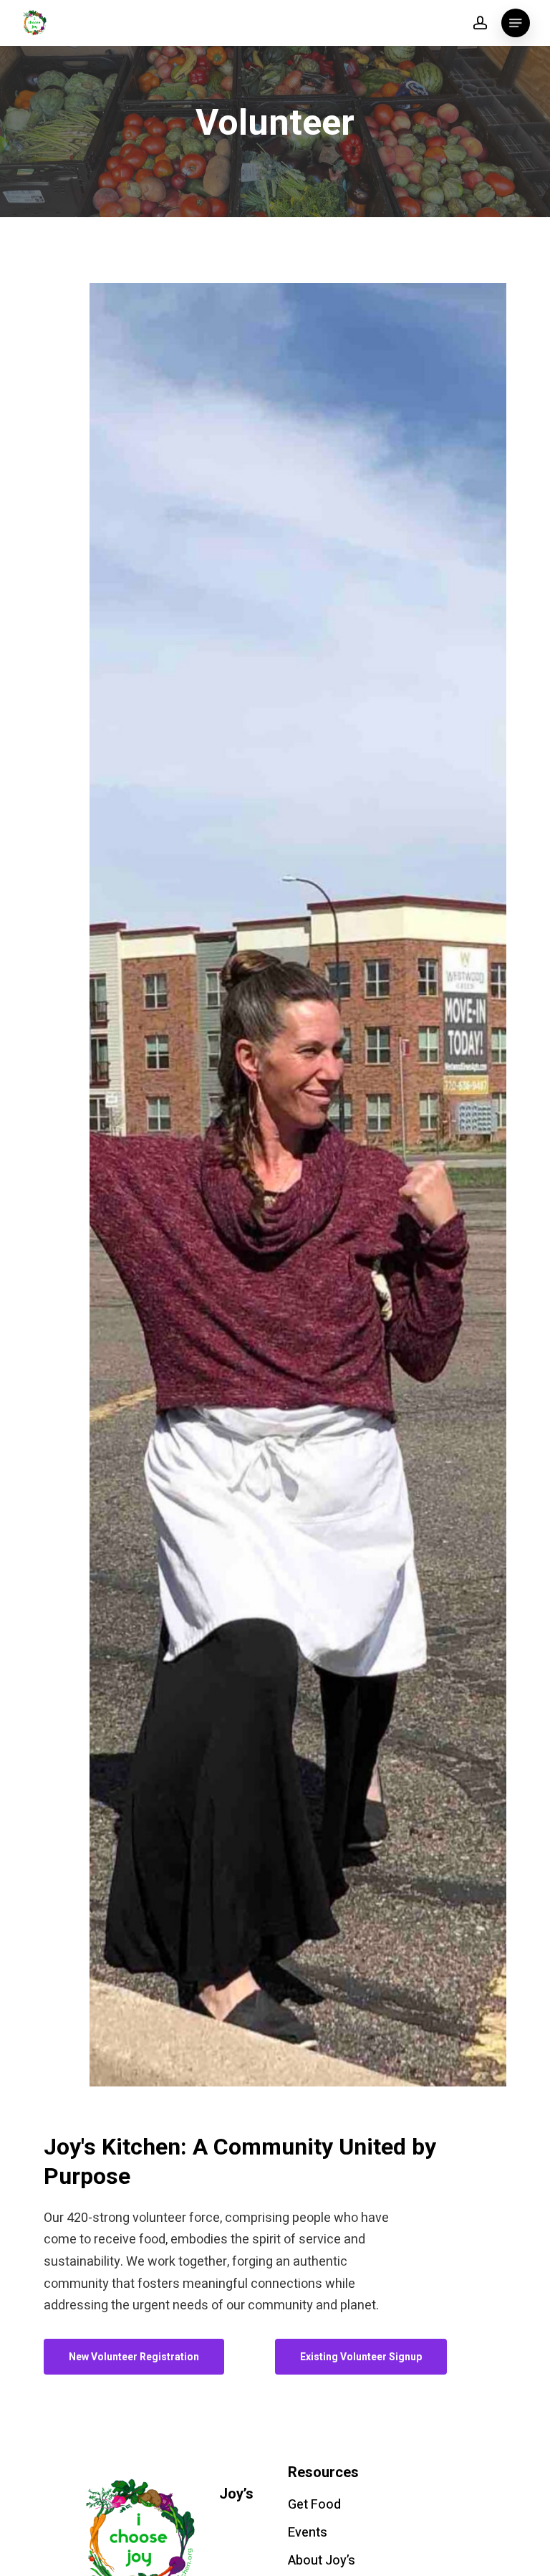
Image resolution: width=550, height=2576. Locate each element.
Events (308, 2533)
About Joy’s (322, 2561)
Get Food (314, 2505)
